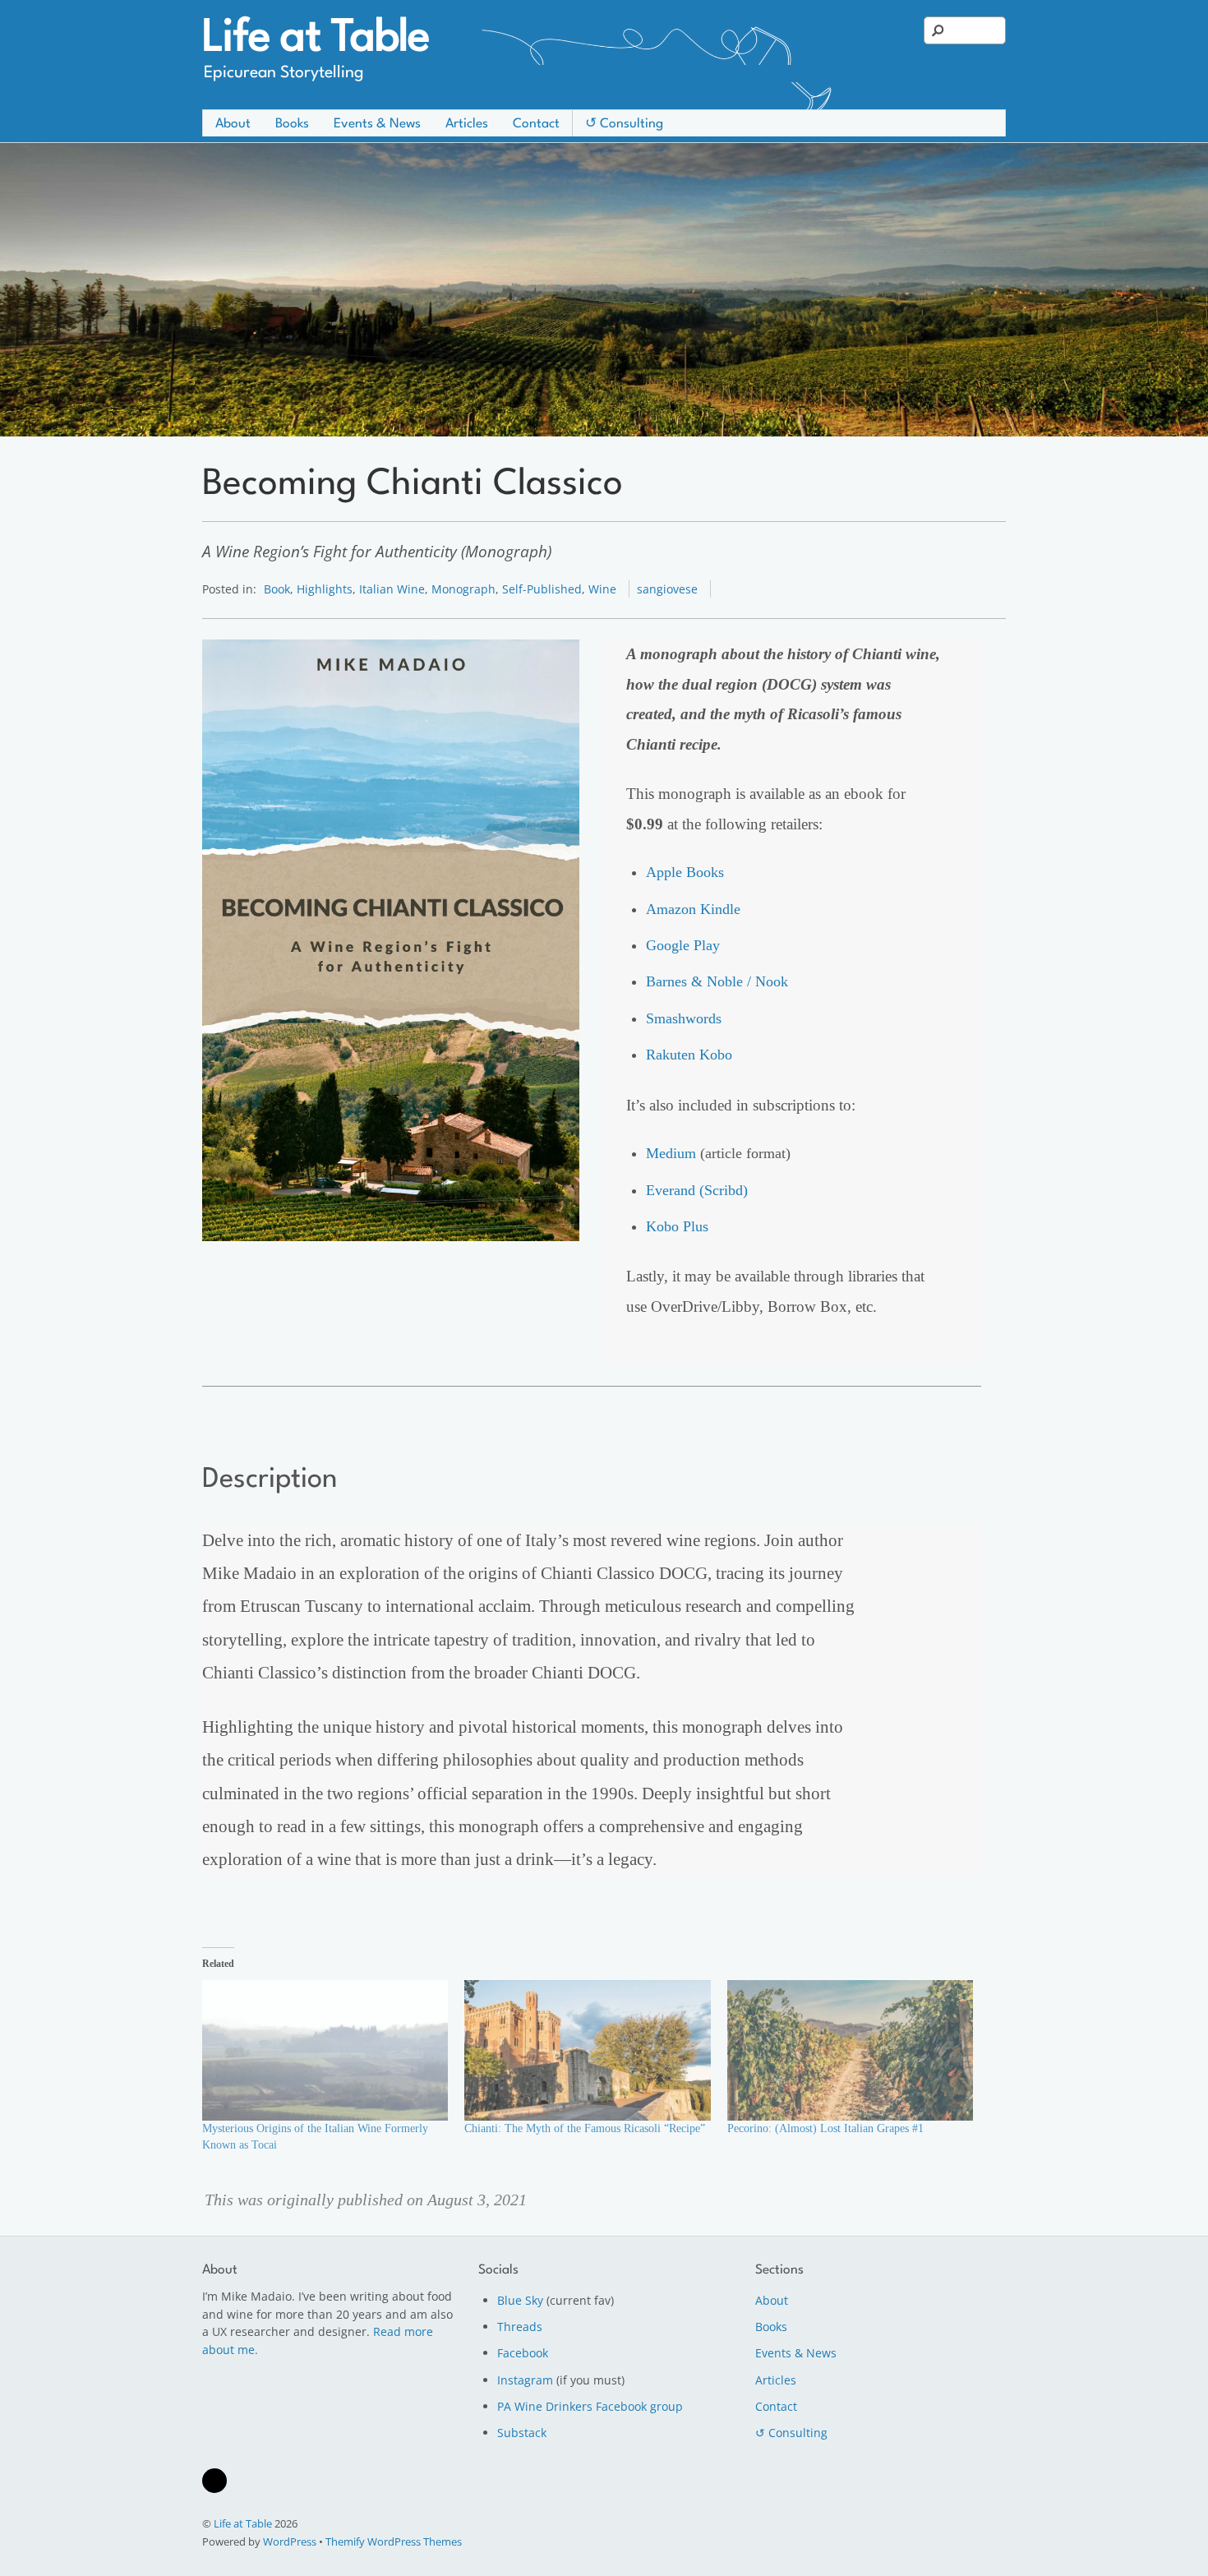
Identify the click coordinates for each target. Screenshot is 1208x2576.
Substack (522, 2433)
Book (277, 589)
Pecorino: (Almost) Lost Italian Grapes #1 (825, 2128)
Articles (467, 124)
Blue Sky (520, 2300)
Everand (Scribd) (697, 1190)
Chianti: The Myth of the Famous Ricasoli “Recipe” (585, 2128)
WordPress (290, 2541)
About (233, 124)
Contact (536, 124)
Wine (602, 589)
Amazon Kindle (693, 909)
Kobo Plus (677, 1226)
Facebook (523, 2353)
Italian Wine (392, 589)
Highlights (325, 589)
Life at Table (243, 2523)
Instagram (525, 2380)
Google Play (683, 945)
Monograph (463, 589)
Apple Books (685, 872)
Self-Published (542, 589)
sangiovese (667, 589)
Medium (671, 1153)
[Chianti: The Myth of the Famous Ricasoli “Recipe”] (587, 2050)
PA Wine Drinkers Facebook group (590, 2406)
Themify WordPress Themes (394, 2541)
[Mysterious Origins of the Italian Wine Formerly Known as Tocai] (325, 2050)
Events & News (377, 124)
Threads (520, 2327)
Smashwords (684, 1018)
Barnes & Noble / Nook (717, 981)
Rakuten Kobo (689, 1055)
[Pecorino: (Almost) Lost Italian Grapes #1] (850, 2050)
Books (292, 124)
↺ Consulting (624, 124)
